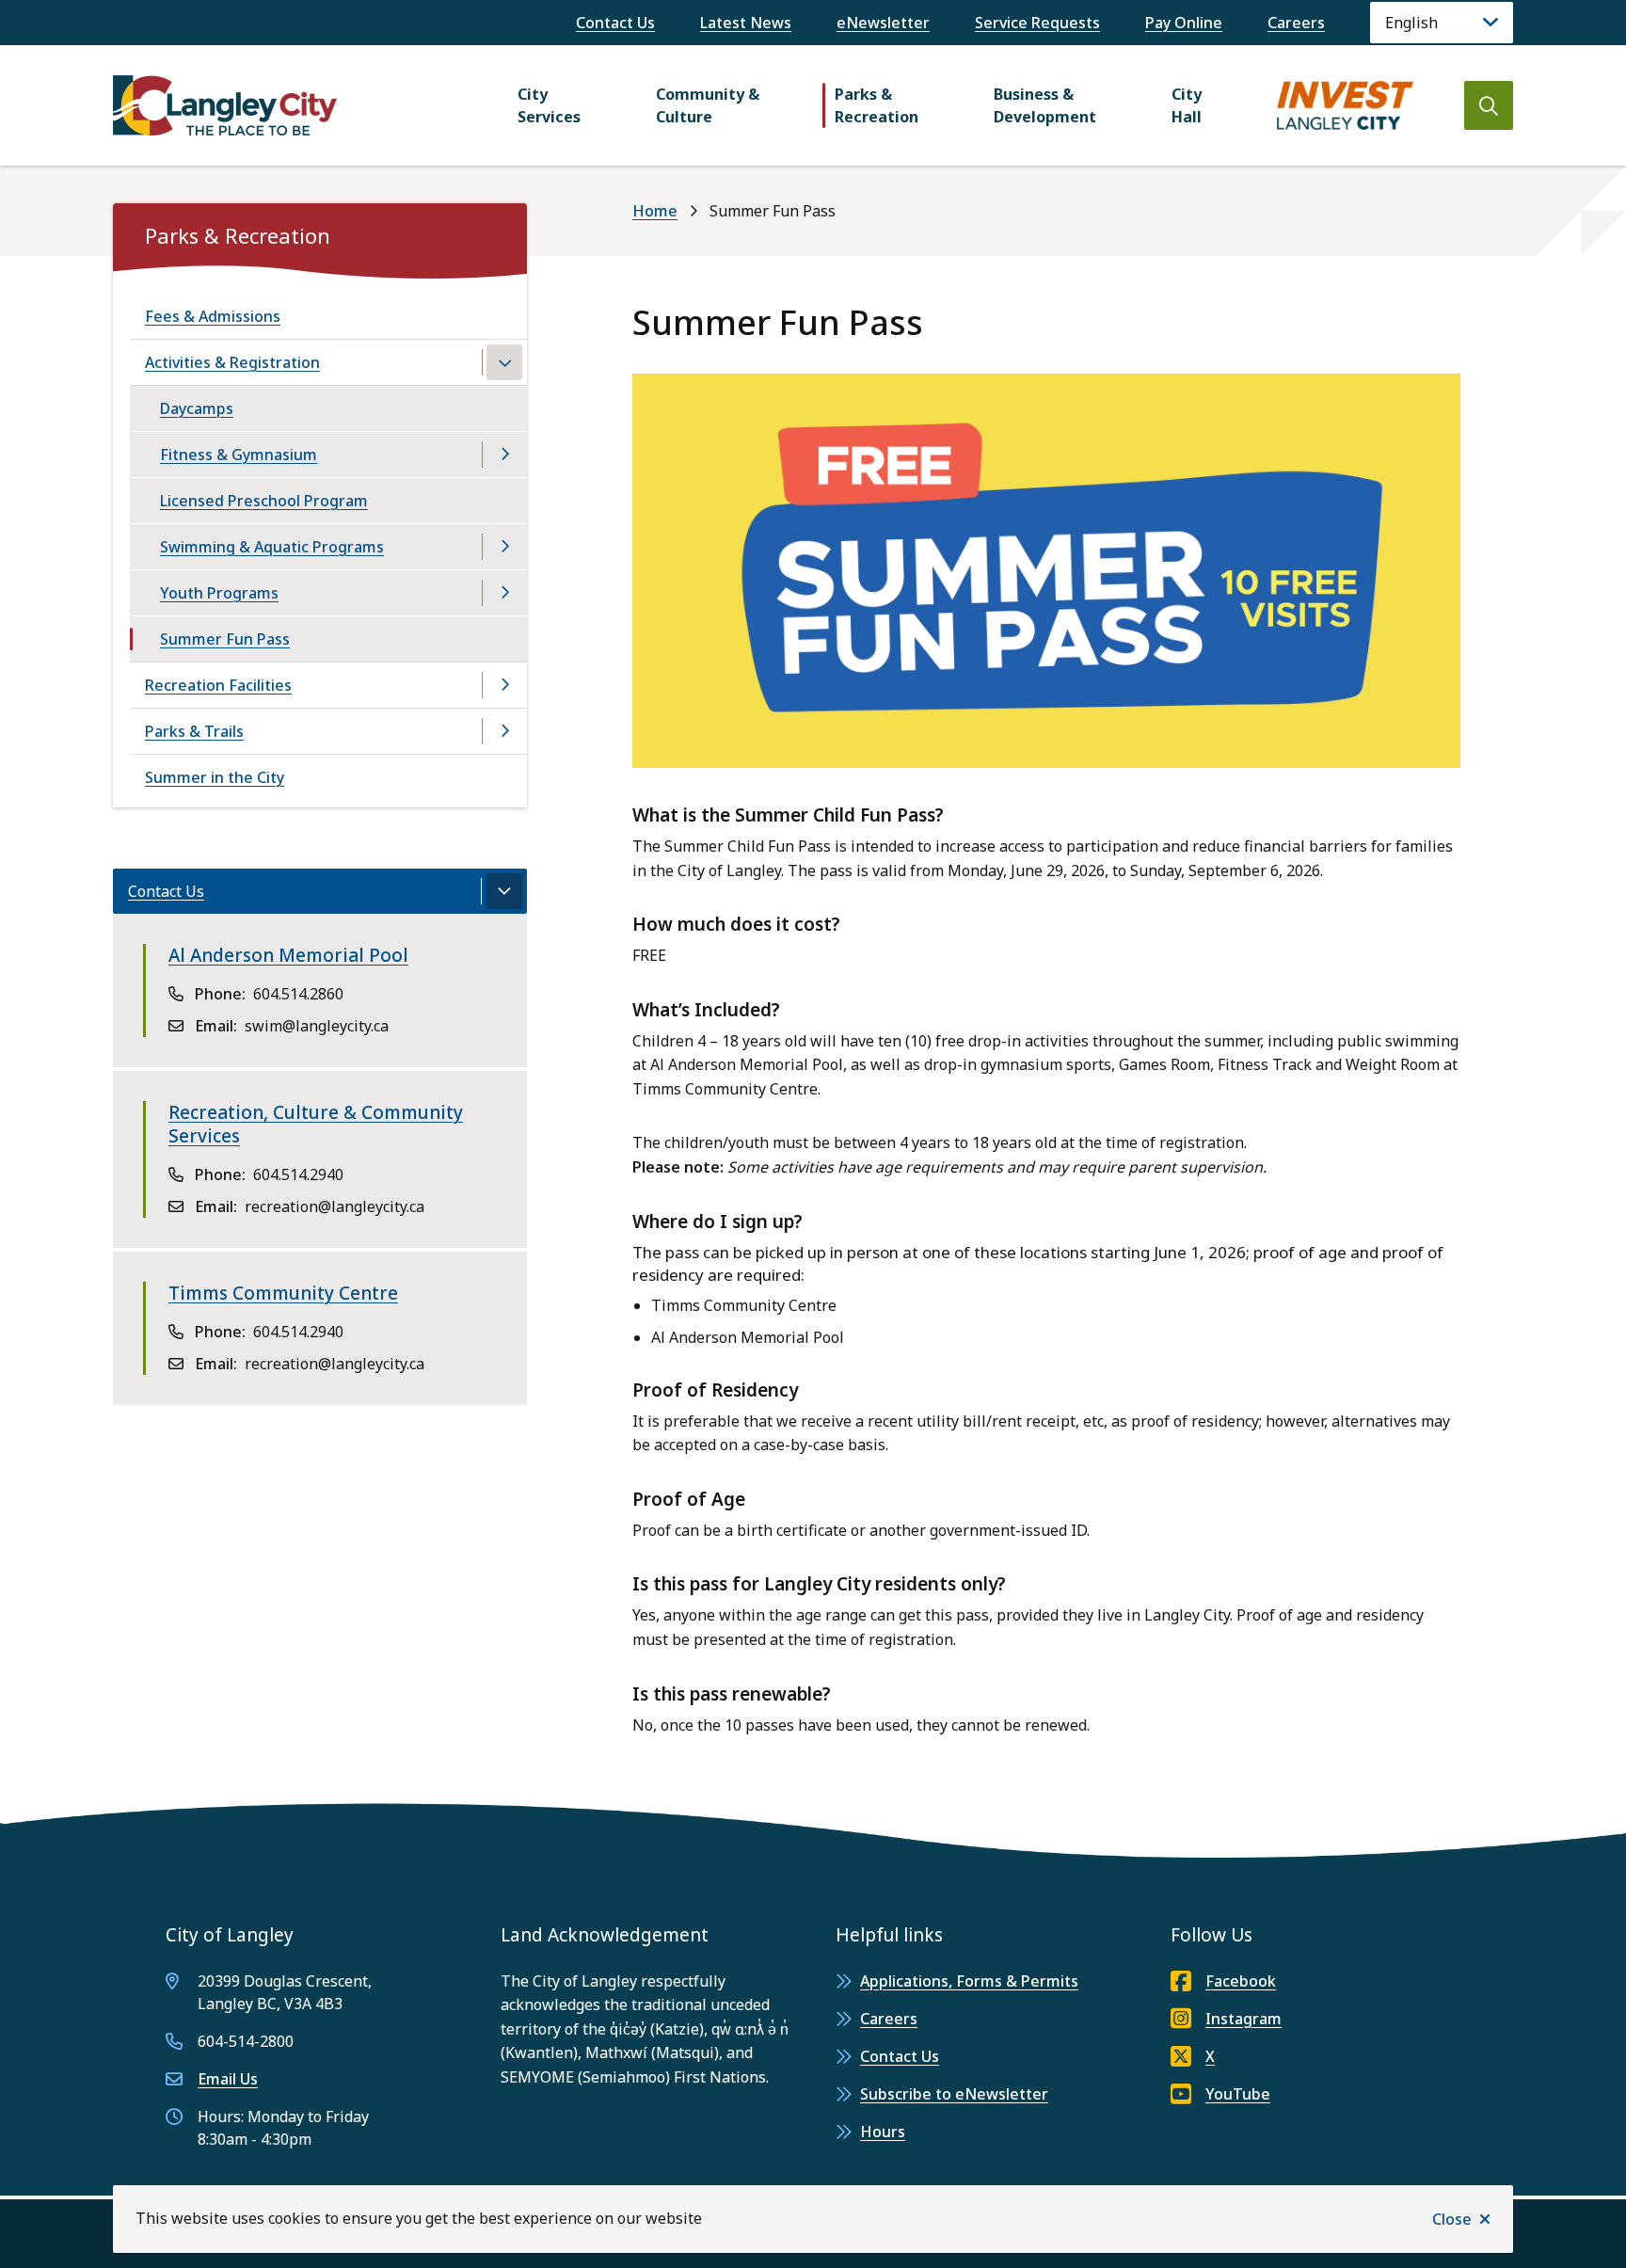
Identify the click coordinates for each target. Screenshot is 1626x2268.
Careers (1296, 23)
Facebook (1241, 1981)
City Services (549, 105)
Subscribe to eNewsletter (954, 2094)
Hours (883, 2132)
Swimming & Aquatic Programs (272, 547)
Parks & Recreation (877, 105)
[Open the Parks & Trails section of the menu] (504, 731)
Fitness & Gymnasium (239, 455)
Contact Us (615, 23)
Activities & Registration (232, 362)
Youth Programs (219, 593)
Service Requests (1037, 23)
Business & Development (1045, 105)
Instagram (1243, 2019)
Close (1452, 2219)
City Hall (1187, 105)
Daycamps (197, 408)
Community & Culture (708, 105)
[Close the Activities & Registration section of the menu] (504, 362)
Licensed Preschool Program (264, 501)
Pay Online (1184, 23)
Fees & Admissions (213, 316)
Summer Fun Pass (225, 639)
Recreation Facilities (218, 685)
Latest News (746, 23)
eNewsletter (883, 23)
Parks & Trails (194, 731)
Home (655, 211)
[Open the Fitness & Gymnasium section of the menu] (504, 455)
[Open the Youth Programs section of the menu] (504, 593)
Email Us (228, 2079)
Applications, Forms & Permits (969, 1981)
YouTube (1238, 2094)
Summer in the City (215, 777)
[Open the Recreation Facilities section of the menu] (504, 685)
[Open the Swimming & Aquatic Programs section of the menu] (504, 547)
